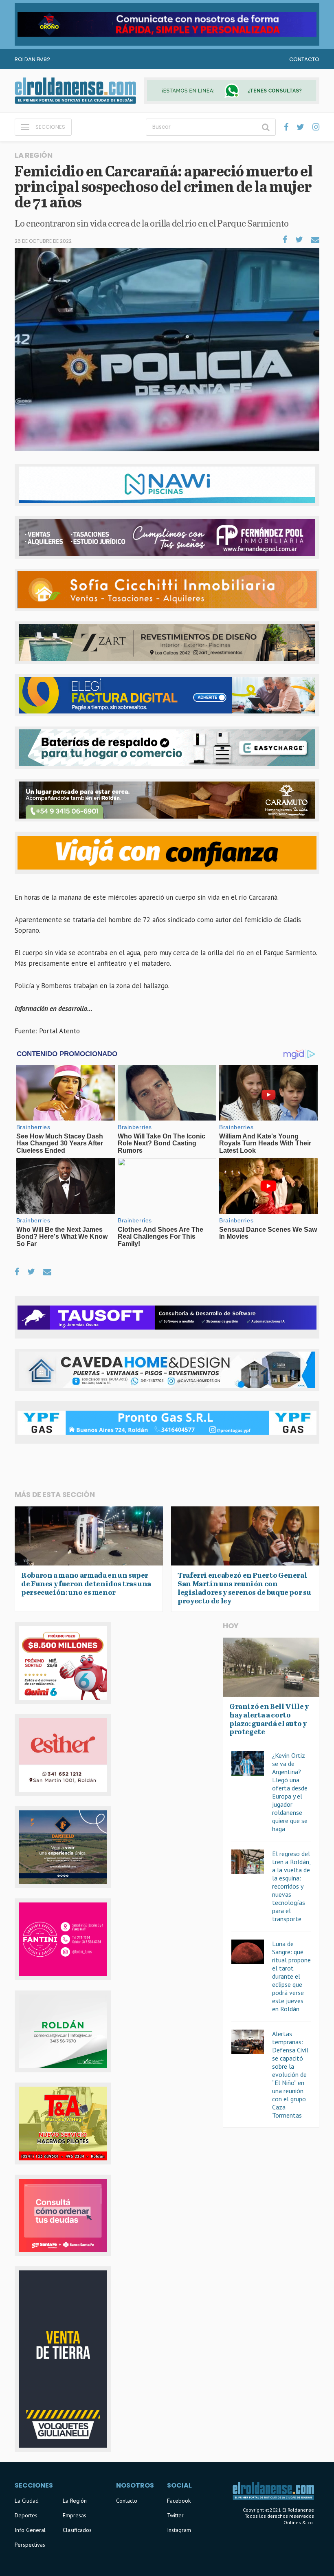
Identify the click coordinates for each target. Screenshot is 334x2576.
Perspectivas (30, 2545)
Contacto (304, 59)
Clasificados (77, 2530)
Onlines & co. (299, 2522)
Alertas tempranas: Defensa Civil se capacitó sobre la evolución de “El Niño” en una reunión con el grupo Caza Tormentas (290, 2074)
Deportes (26, 2515)
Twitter (175, 2515)
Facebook (179, 2501)
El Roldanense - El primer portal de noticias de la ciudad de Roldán (75, 91)
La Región (75, 2501)
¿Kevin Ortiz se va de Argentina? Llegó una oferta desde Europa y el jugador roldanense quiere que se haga (290, 1792)
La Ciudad (27, 2501)
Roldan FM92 (32, 59)
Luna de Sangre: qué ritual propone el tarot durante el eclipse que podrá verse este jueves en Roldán (291, 1976)
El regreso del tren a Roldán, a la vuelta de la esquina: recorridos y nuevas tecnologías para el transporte (291, 1886)
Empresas (75, 2515)
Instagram (179, 2530)
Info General (30, 2530)
